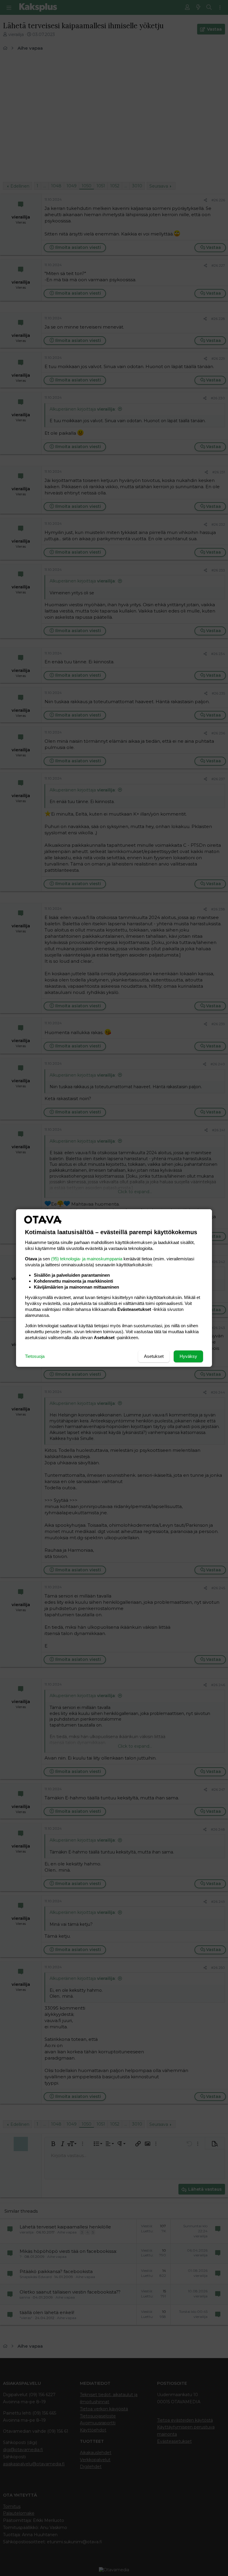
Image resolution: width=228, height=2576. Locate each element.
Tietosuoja (35, 1356)
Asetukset (154, 1356)
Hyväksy (188, 1356)
